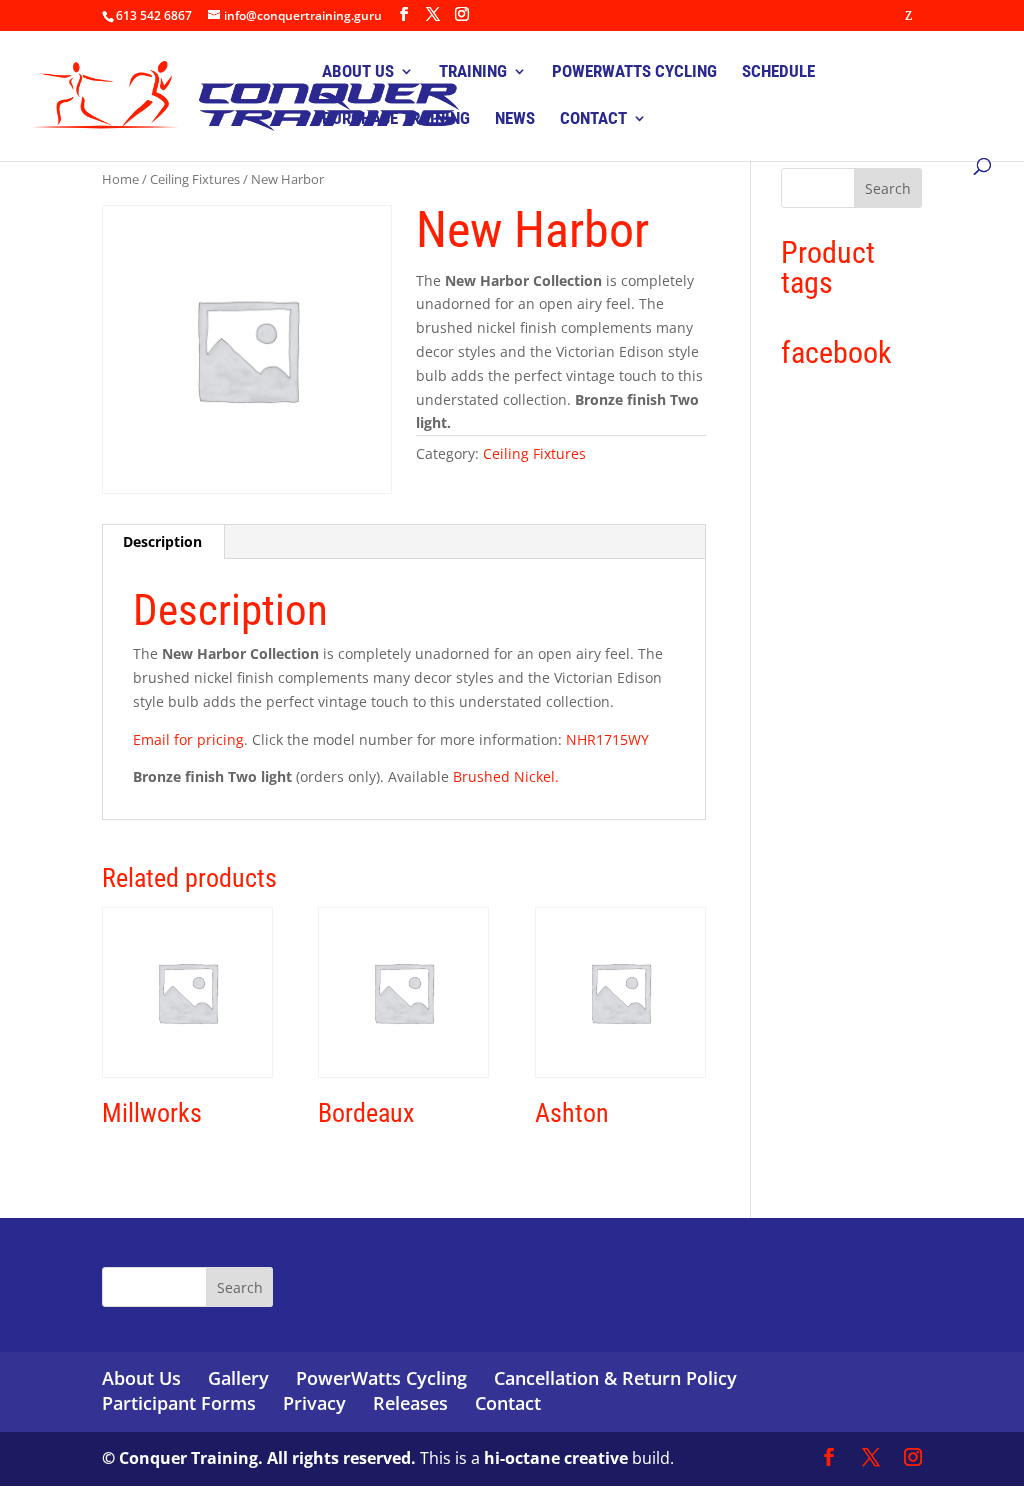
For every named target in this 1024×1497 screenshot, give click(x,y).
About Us (141, 1378)
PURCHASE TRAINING (396, 119)
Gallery (238, 1378)
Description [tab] (162, 541)
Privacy (314, 1403)
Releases (410, 1403)
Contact (508, 1403)
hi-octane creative (556, 1458)
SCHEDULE (778, 72)
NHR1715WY (607, 739)
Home (120, 179)
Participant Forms (179, 1403)
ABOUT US (358, 72)
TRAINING (473, 72)
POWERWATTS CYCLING (634, 72)
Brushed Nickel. (506, 776)
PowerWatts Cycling (381, 1378)
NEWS (515, 119)
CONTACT (593, 119)
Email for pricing (188, 739)
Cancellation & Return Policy (615, 1378)
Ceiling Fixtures (195, 179)
